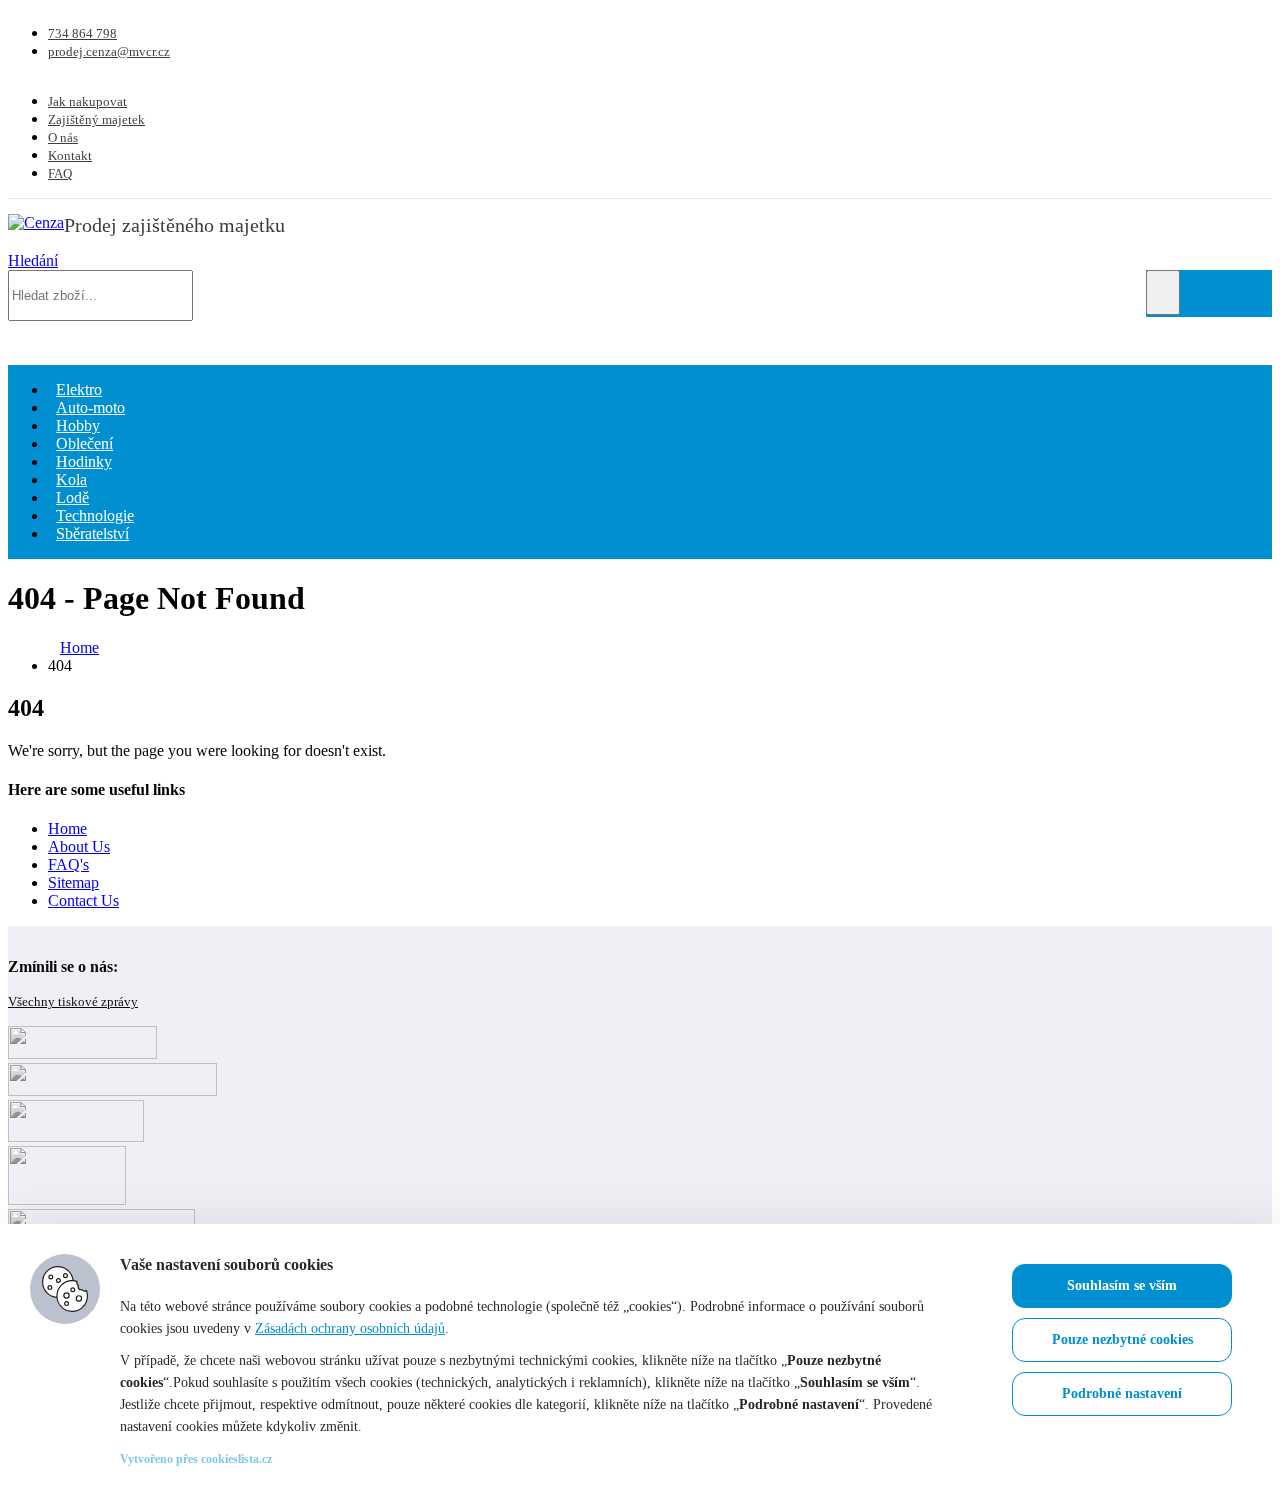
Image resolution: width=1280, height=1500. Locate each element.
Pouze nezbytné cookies (1122, 1339)
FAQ (60, 173)
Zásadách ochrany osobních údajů (350, 1328)
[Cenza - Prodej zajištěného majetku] (36, 222)
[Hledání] (1163, 292)
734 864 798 (82, 33)
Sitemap (73, 882)
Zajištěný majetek (96, 119)
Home (67, 828)
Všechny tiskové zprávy (73, 1001)
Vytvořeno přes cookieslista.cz (196, 1459)
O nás (63, 137)
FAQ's (68, 864)
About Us (79, 846)
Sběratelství (92, 533)
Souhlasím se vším (1122, 1285)
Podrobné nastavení (1122, 1393)
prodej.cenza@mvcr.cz (109, 51)
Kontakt (70, 155)
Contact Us (83, 900)
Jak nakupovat (87, 101)
